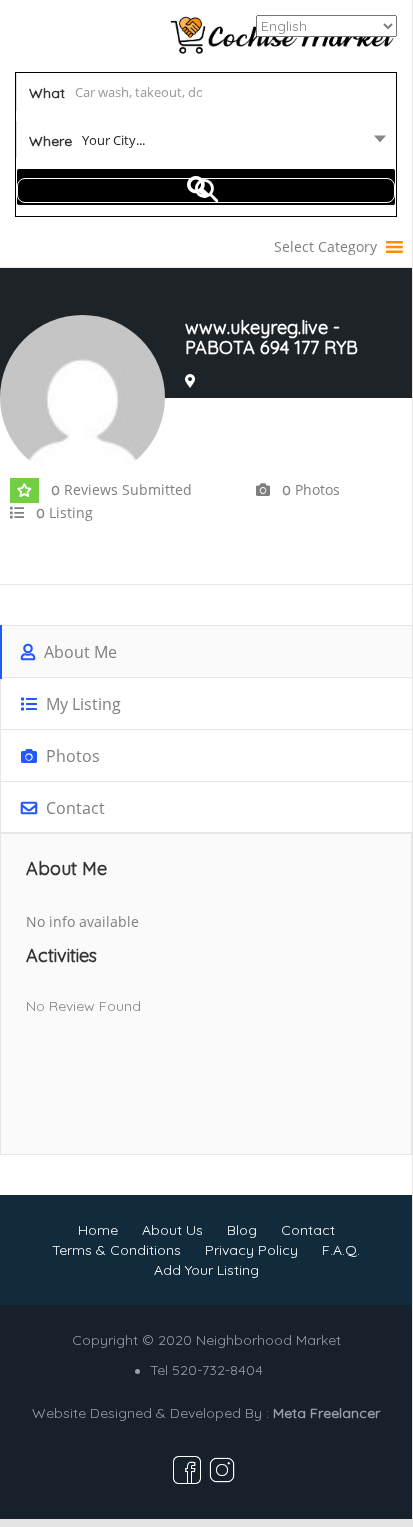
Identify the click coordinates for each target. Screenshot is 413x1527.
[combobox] (206, 144)
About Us (172, 1230)
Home (98, 1230)
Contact (73, 808)
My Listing (81, 704)
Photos (71, 756)
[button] (325, 247)
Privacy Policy (251, 1250)
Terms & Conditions (116, 1250)
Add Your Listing (206, 1270)
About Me (78, 652)
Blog (242, 1230)
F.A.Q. (341, 1250)
